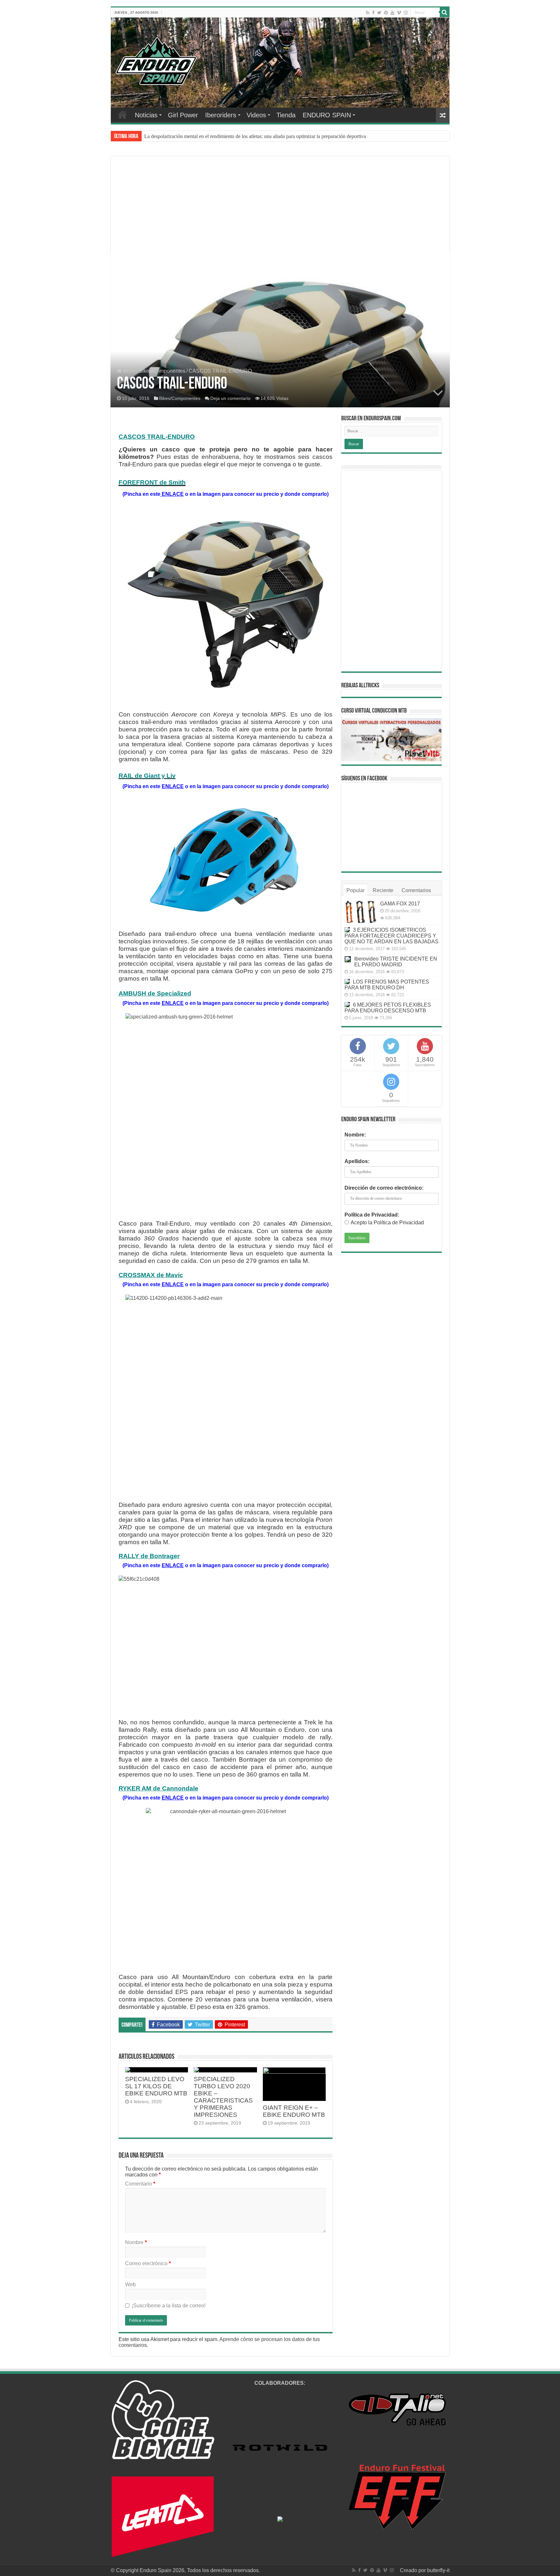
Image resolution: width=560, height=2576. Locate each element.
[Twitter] (379, 13)
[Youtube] (392, 13)
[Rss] (368, 13)
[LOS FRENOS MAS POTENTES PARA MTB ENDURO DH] (347, 982)
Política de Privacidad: (372, 1215)
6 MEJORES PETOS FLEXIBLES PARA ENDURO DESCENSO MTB (388, 1008)
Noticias (146, 115)
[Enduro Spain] (156, 60)
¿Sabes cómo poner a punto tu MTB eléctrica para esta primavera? (212, 136)
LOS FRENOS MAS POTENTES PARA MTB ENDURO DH (387, 985)
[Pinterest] (386, 13)
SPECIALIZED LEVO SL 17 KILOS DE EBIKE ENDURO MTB (156, 2086)
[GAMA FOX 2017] (361, 912)
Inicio (129, 371)
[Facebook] (373, 13)
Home (122, 114)
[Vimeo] (399, 13)
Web (130, 2285)
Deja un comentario (230, 398)
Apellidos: (357, 1161)
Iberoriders (221, 115)
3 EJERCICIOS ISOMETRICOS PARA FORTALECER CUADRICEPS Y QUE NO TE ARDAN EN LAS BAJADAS (391, 936)
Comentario (140, 2184)
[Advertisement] (280, 213)
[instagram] (406, 13)
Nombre (136, 2242)
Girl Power (183, 115)
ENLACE (172, 494)
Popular (356, 890)
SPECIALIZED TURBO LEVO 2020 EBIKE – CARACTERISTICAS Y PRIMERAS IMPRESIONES (223, 2097)
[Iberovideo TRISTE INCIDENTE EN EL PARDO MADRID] (348, 959)
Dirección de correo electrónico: (384, 1188)
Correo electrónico (148, 2263)
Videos (256, 115)
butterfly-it (438, 2570)
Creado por (414, 2570)
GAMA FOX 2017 (400, 904)
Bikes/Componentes (162, 371)
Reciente (383, 890)
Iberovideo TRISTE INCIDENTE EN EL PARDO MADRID (396, 962)
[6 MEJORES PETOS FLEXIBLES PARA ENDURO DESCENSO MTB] (347, 1005)
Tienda (286, 115)
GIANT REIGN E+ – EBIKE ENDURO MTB (294, 2111)
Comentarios (416, 890)
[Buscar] (445, 12)
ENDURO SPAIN (327, 115)
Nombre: (355, 1135)
